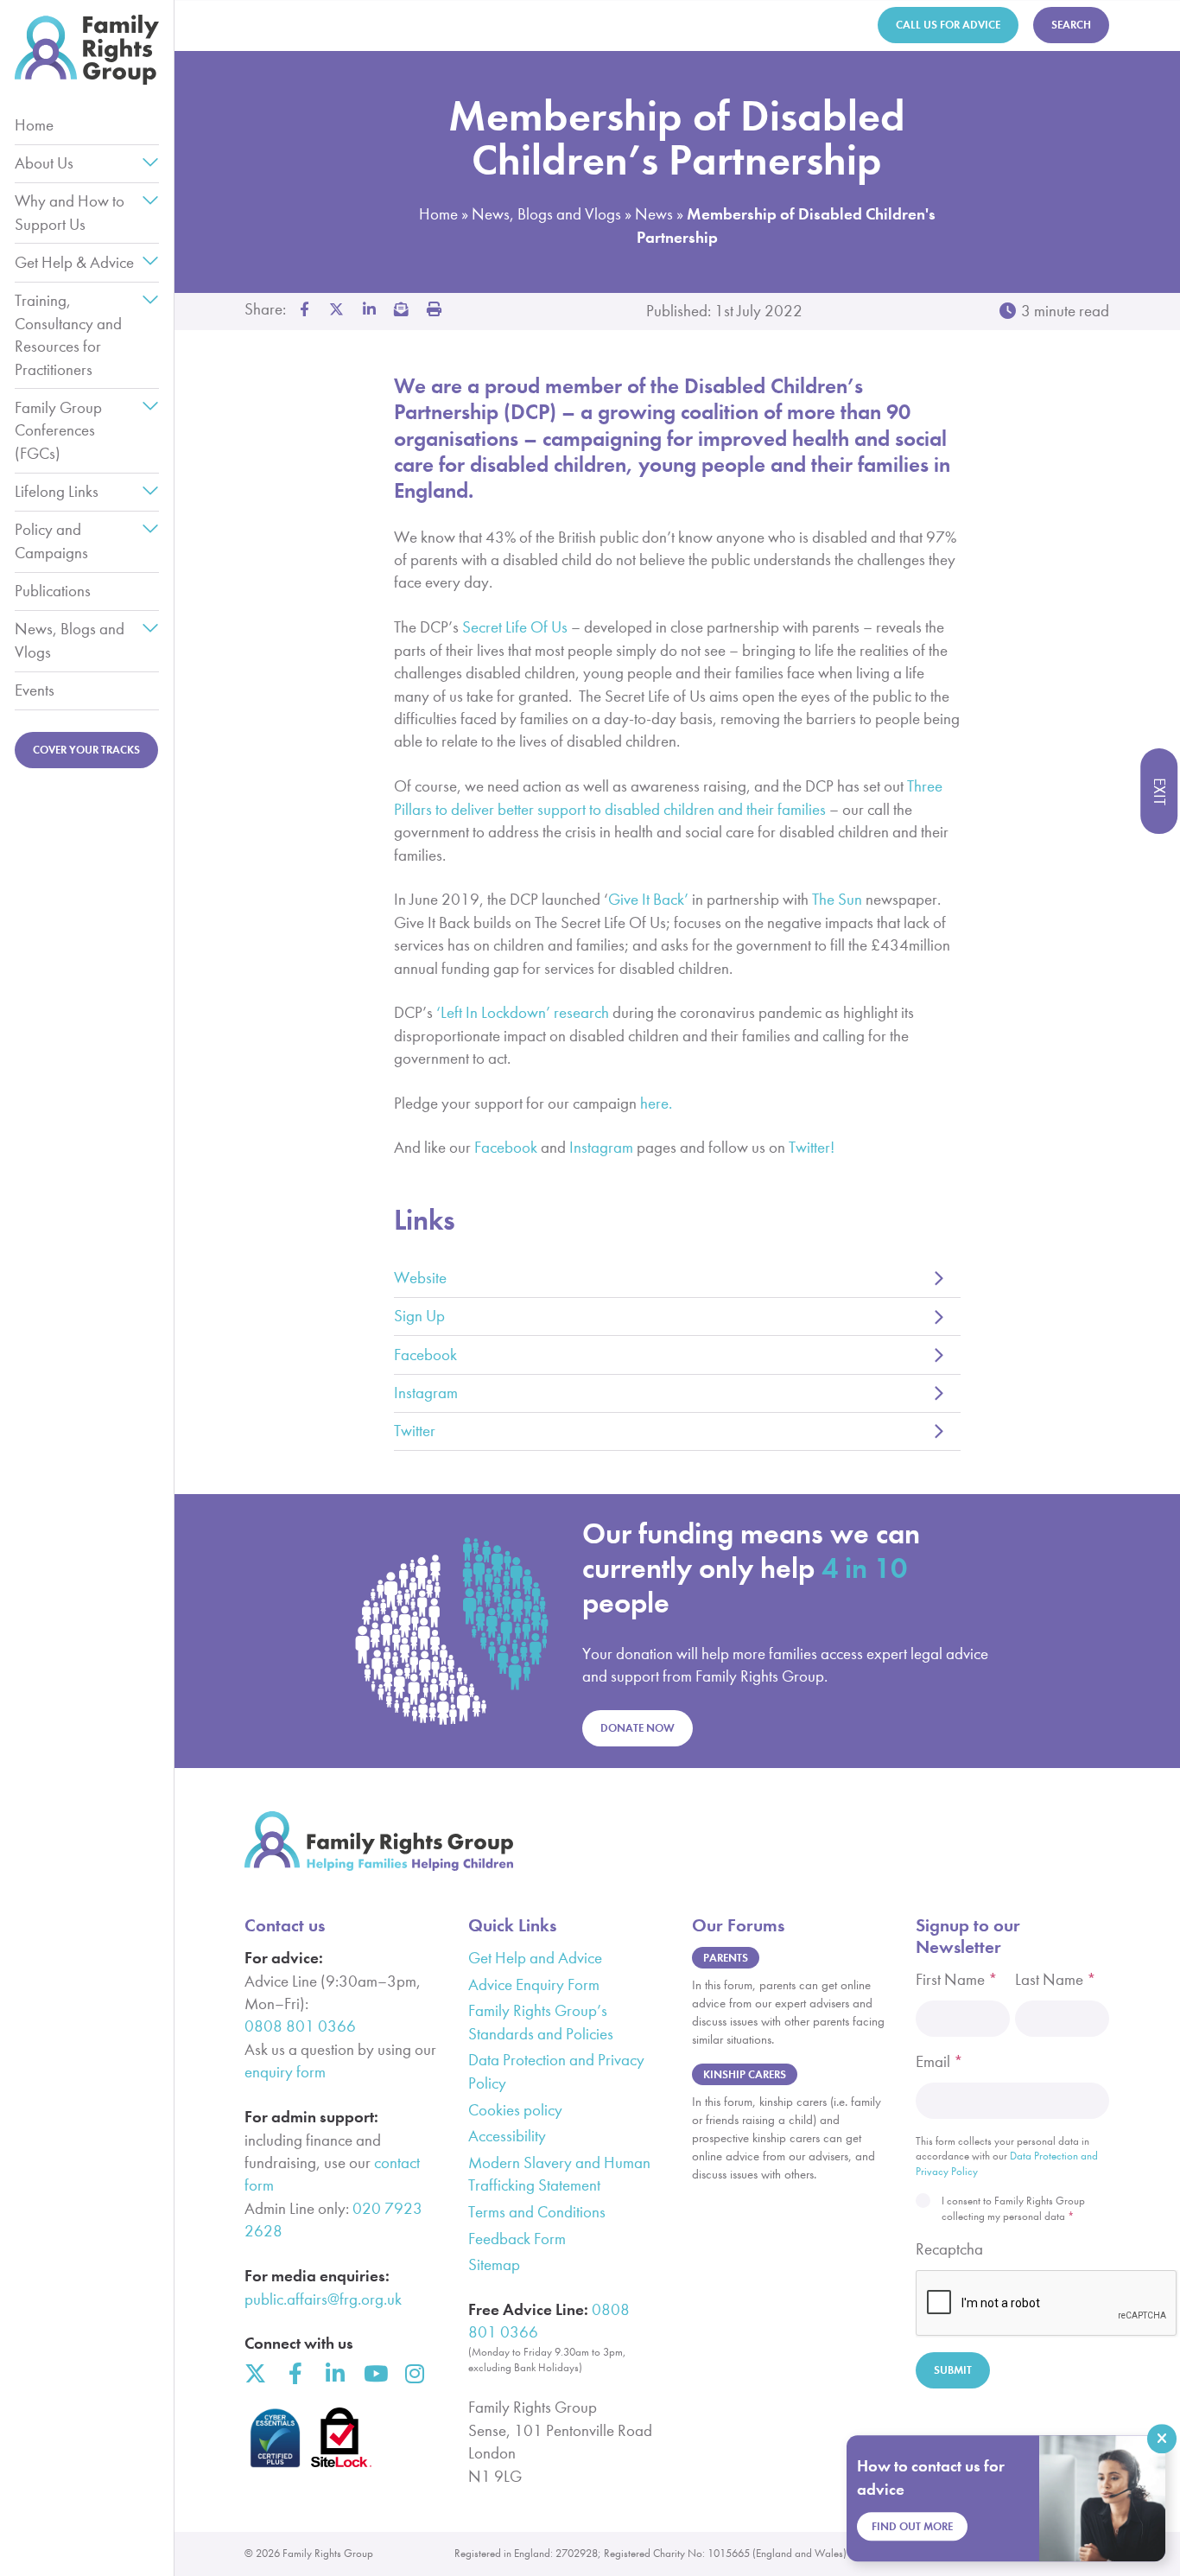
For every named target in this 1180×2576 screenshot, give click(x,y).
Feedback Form (517, 2239)
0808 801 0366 (300, 2026)
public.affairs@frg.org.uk (323, 2299)
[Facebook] (295, 2373)
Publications (53, 591)
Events (35, 690)
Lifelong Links (57, 491)
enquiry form (285, 2072)
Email (939, 2061)
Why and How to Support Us (70, 212)
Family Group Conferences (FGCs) (58, 430)
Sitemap (494, 2264)
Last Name (1056, 1979)
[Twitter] (255, 2373)
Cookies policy (515, 2110)
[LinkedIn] (335, 2373)
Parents (726, 1958)
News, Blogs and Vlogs (70, 640)
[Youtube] (374, 2373)
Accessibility (507, 2136)
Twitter (415, 1431)
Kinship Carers (745, 2074)
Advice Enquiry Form (534, 1984)
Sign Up (419, 1316)
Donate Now (638, 1728)
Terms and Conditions (537, 2212)
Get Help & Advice (74, 262)
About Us (44, 163)
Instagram (426, 1393)
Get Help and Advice (535, 1958)
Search (1071, 25)
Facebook (425, 1355)
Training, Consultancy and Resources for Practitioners (68, 334)
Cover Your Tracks (86, 750)
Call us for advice (948, 25)
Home (34, 125)
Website (420, 1278)
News (654, 214)
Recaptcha (949, 2249)
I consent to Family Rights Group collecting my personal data (1013, 2208)
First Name (957, 1979)
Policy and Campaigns (51, 541)
